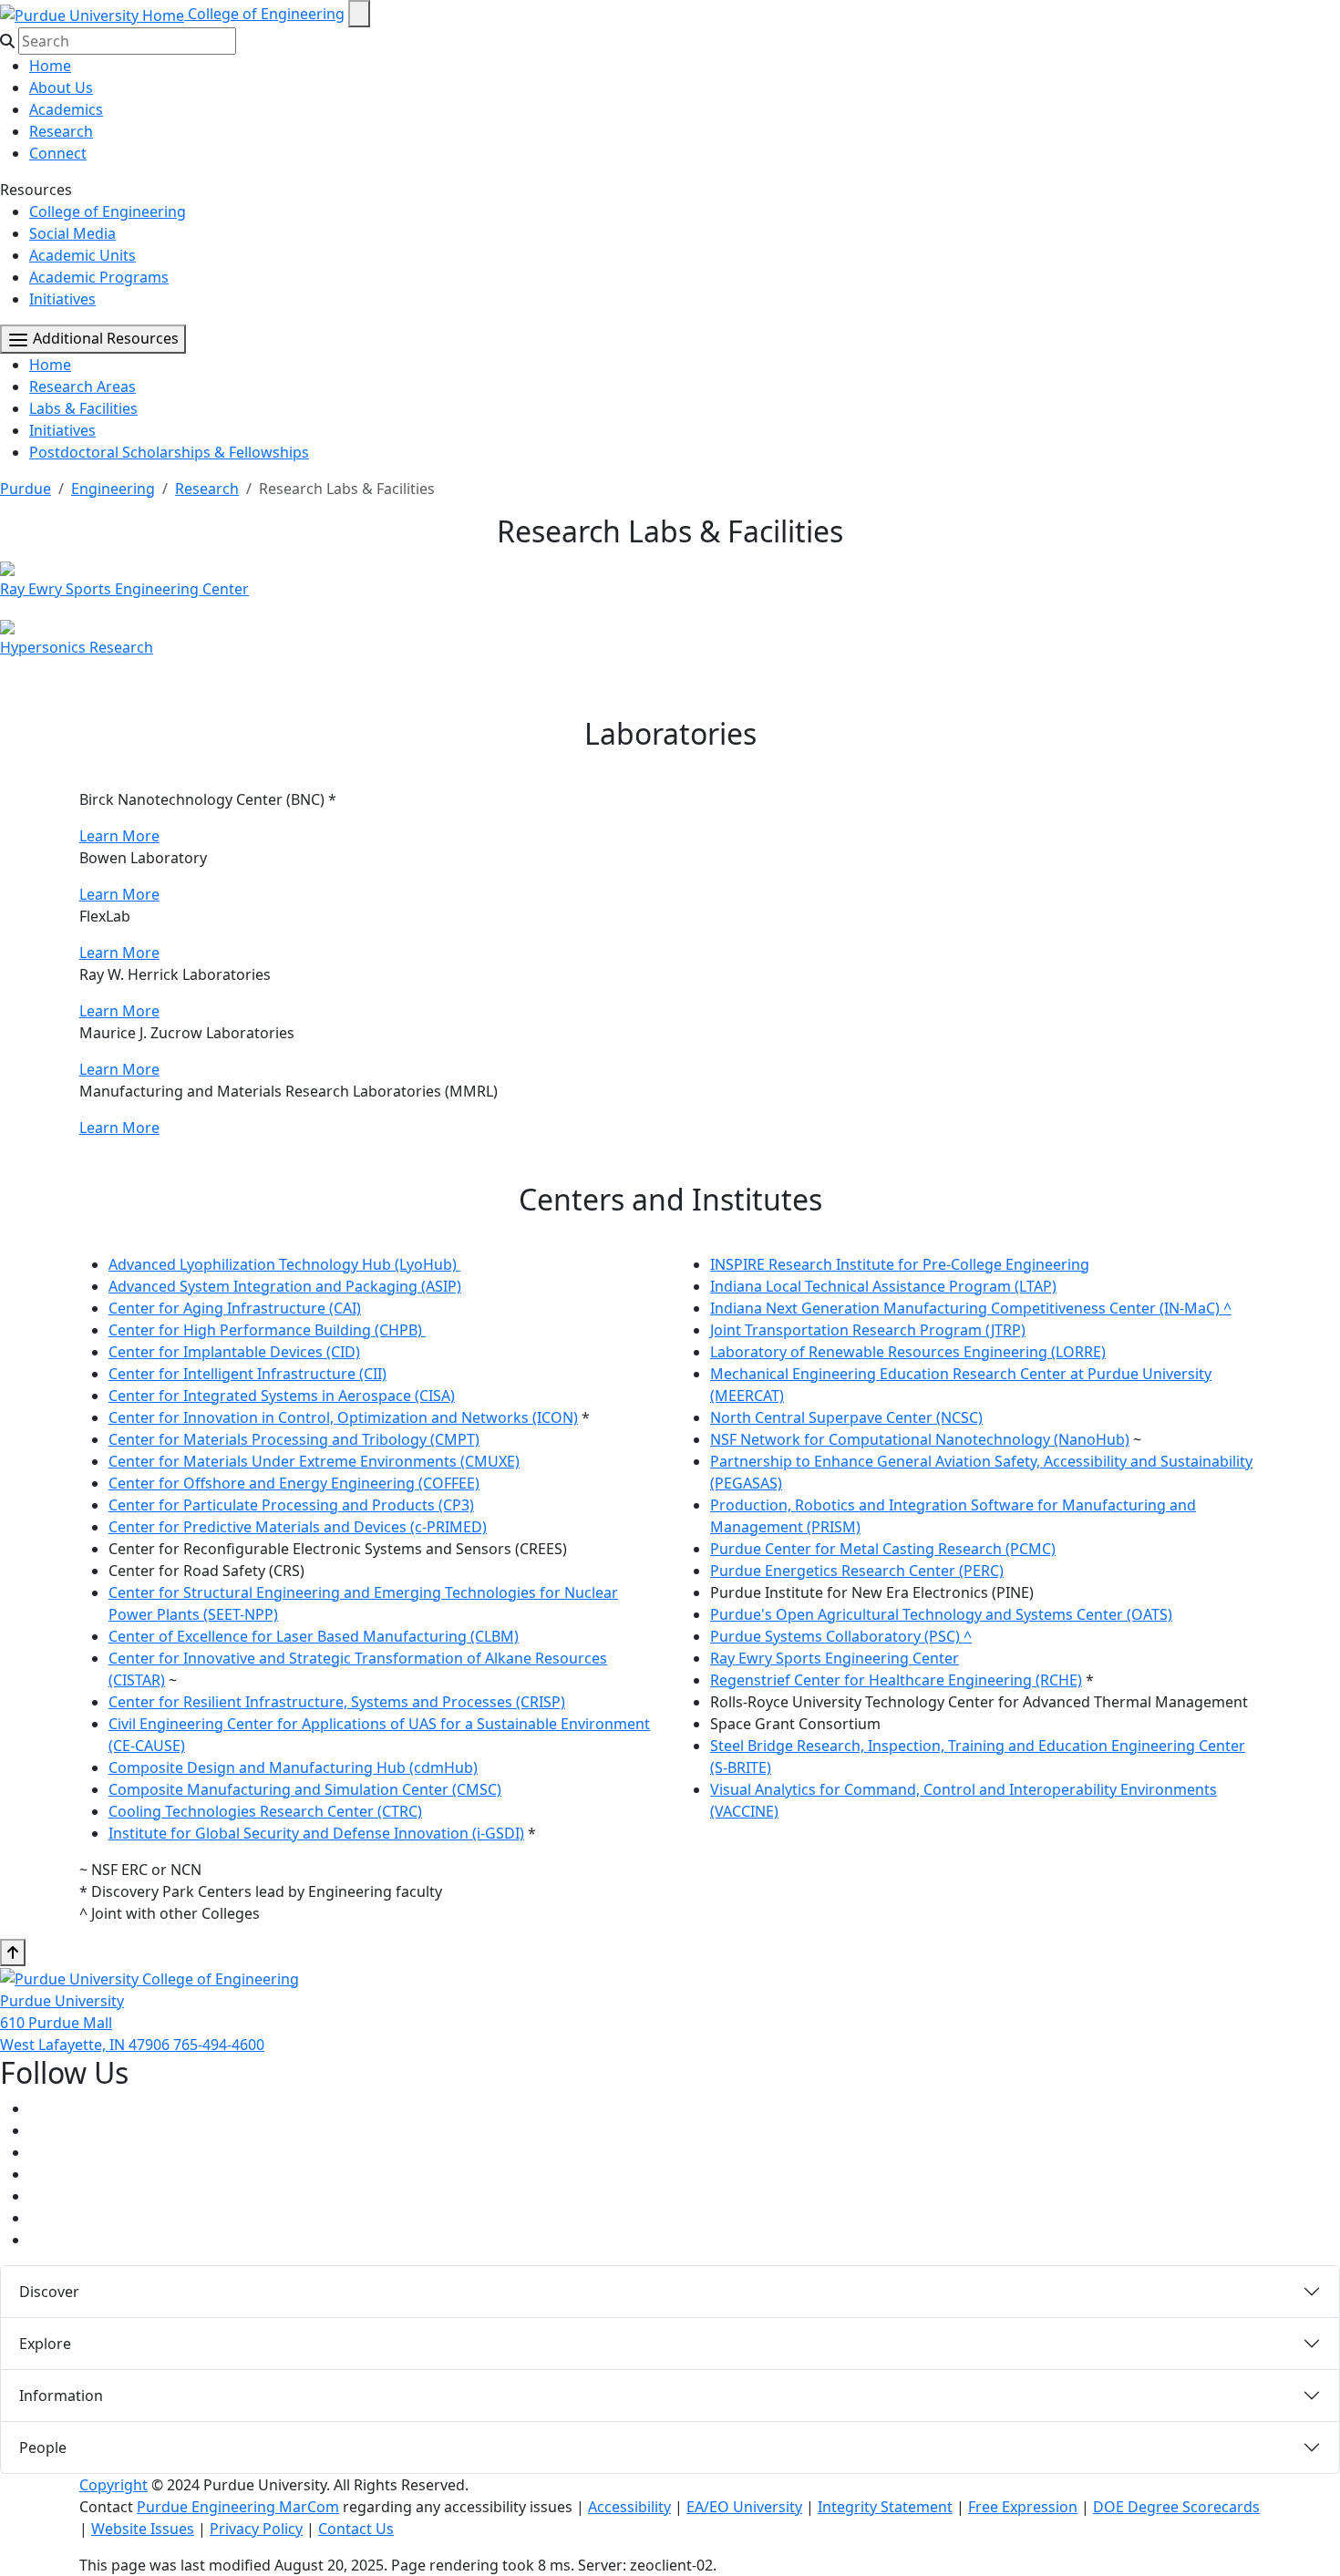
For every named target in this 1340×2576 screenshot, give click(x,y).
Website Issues (143, 2529)
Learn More (119, 836)
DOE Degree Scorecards (1176, 2507)
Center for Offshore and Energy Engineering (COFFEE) (294, 1483)
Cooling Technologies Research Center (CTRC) (265, 1811)
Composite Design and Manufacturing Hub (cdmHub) (293, 1767)
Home (50, 66)
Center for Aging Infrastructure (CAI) (235, 1308)
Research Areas (82, 386)
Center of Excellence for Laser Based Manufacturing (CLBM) (314, 1636)
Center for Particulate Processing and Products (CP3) (291, 1505)
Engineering (113, 489)
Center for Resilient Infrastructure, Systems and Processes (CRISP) (337, 1702)
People (43, 2447)
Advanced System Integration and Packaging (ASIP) (285, 1286)
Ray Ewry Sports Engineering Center (835, 1658)
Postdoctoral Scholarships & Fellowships (169, 452)
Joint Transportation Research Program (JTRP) (868, 1330)
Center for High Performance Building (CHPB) (267, 1330)
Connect (58, 153)
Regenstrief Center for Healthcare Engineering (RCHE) (896, 1680)
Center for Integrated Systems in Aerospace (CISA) (282, 1396)
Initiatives (62, 299)
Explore (45, 2344)
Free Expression (1023, 2507)
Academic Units (82, 255)
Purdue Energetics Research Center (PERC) (857, 1571)
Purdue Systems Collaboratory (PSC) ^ (841, 1636)
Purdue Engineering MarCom (238, 2507)
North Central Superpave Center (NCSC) (846, 1417)
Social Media (72, 233)
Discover (49, 2292)
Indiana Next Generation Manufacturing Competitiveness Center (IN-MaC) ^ (971, 1308)
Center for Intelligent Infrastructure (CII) (247, 1374)
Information (61, 2396)
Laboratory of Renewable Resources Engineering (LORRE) (908, 1352)
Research (61, 131)
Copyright (113, 2485)
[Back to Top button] (13, 1953)
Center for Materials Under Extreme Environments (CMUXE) (314, 1461)
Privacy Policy (256, 2529)
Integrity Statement (885, 2507)
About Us (61, 88)
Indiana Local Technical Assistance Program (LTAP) (883, 1286)
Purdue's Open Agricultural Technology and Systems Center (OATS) (941, 1614)
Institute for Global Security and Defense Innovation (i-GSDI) (316, 1833)
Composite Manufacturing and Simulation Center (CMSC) (305, 1789)
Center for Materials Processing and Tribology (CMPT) (294, 1439)
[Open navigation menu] (359, 14)
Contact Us (356, 2529)
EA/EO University (744, 2507)
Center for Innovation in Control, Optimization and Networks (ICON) (343, 1417)
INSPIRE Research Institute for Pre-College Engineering (900, 1264)
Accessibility (629, 2507)
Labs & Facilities (83, 408)
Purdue (26, 489)
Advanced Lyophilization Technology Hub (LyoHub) (284, 1264)
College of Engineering (266, 14)
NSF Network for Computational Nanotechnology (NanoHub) (920, 1439)
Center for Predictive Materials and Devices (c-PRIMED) (298, 1527)
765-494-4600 (219, 2045)
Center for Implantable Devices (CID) (234, 1352)
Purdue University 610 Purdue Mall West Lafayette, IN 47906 (87, 2023)
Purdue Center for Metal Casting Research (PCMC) (883, 1549)
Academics (66, 109)
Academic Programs (99, 277)
